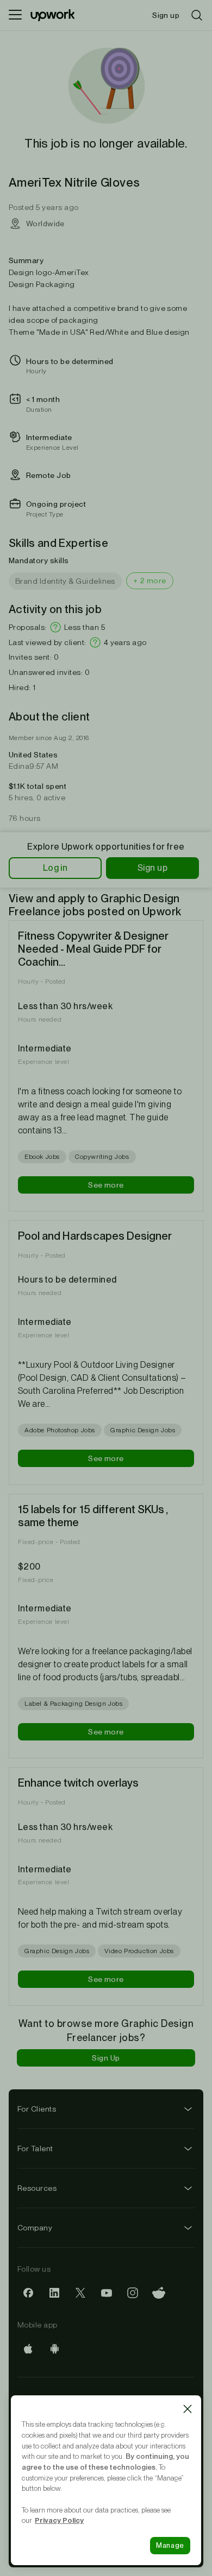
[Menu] (15, 15)
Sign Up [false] (106, 2058)
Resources (37, 2188)
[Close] (188, 2409)
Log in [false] (55, 868)
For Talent (35, 2148)
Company (35, 2228)
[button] (55, 627)
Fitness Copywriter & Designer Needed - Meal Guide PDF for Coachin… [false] (93, 949)
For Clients (37, 2109)
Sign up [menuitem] (166, 15)
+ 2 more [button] (150, 581)
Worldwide (45, 224)
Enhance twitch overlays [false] (78, 1783)
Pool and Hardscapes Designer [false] (95, 1236)
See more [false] (106, 1185)
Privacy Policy (59, 2520)
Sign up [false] (152, 868)
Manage (170, 2545)
